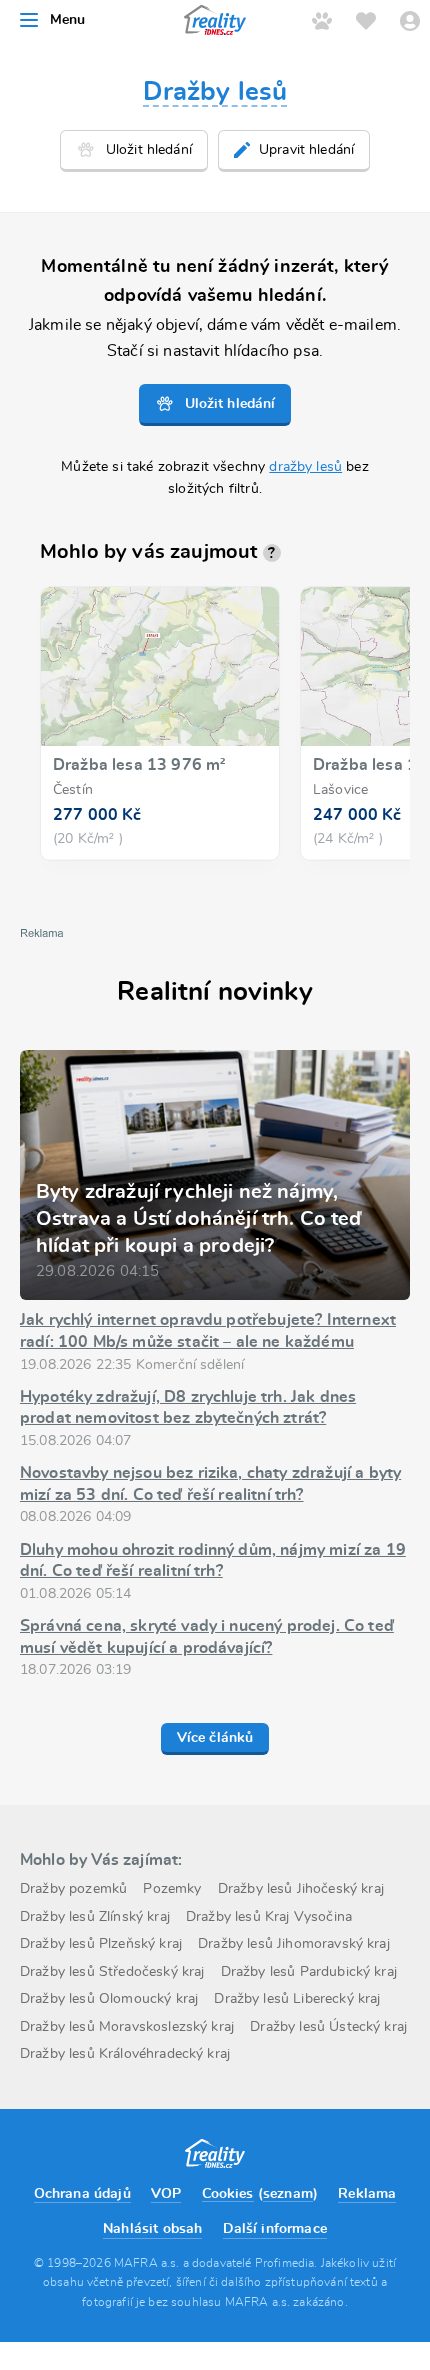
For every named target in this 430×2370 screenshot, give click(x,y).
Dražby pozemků (73, 1889)
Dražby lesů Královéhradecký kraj (125, 2054)
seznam (288, 2194)
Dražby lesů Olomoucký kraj (109, 1999)
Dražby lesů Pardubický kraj (309, 1972)
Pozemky (172, 1889)
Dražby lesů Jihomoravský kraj (294, 1944)
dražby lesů (305, 467)
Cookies (228, 2194)
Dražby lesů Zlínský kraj (95, 1917)
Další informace (275, 2229)
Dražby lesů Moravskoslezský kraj (127, 2027)
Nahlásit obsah (152, 2229)
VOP (166, 2194)
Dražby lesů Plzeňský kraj (101, 1944)
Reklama (367, 2194)
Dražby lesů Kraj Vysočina (269, 1917)
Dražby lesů (215, 92)
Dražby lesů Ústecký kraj (328, 2027)
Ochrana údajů (82, 2194)
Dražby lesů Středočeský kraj (112, 1972)
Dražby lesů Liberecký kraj (297, 1999)
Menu (68, 20)
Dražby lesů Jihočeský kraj (301, 1889)
